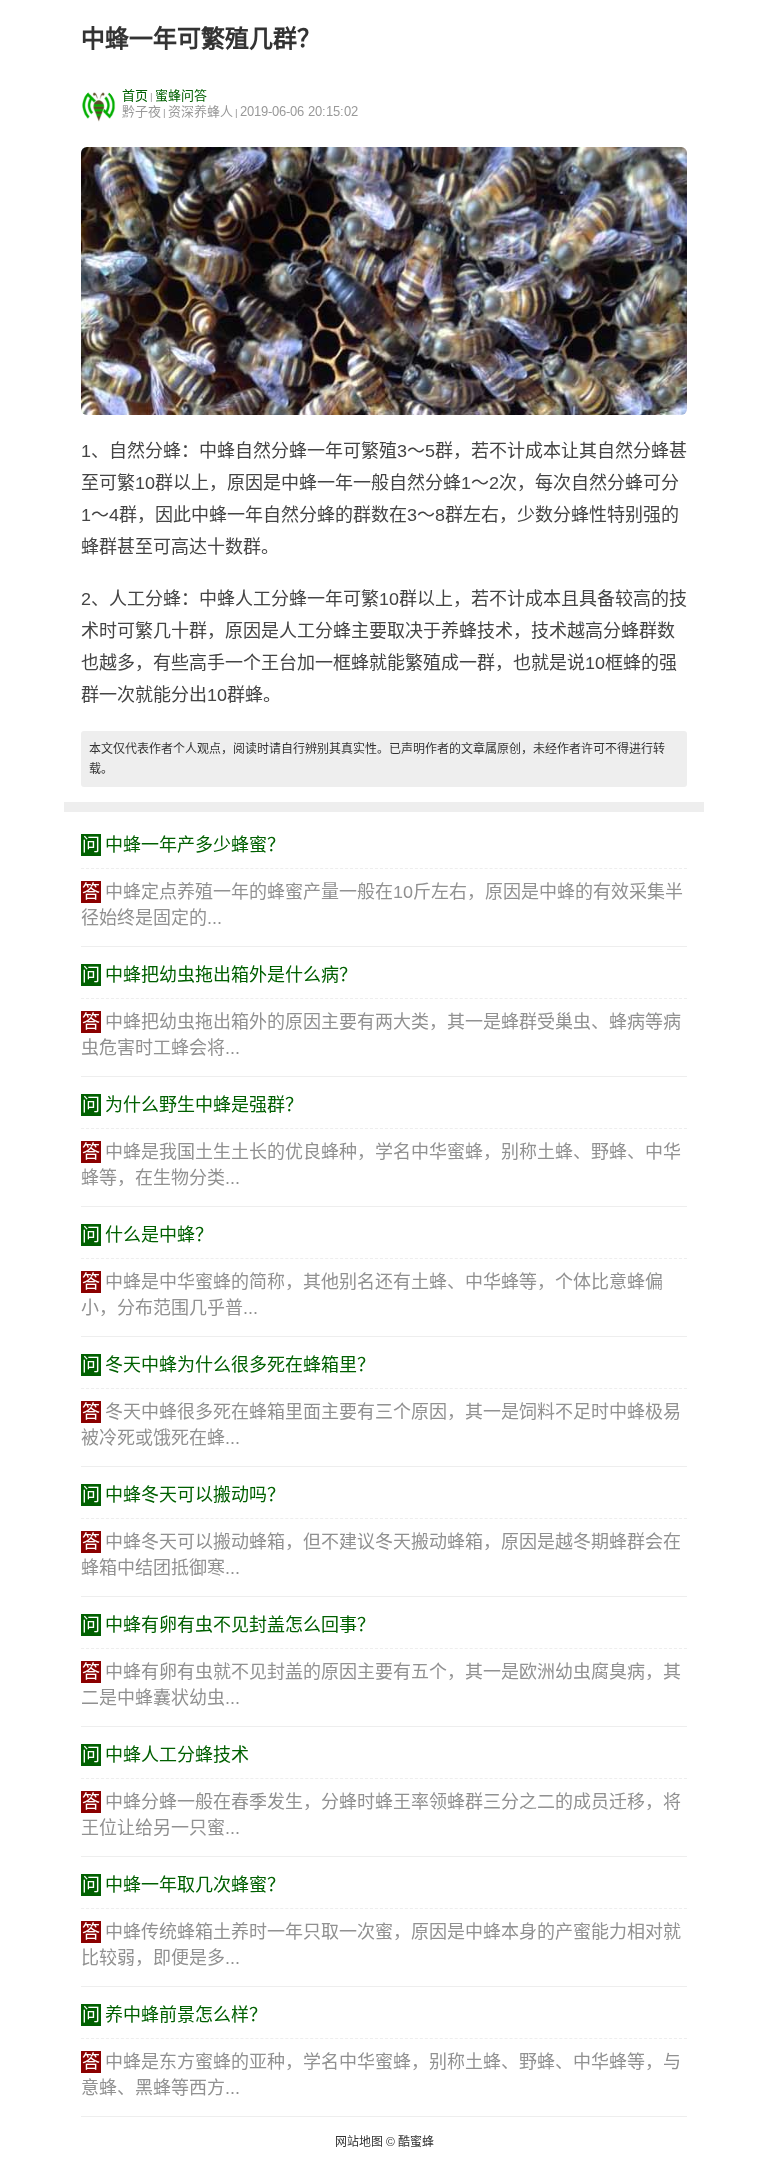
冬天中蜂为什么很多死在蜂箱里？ (240, 1365)
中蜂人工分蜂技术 (177, 1755)
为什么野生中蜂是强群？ (204, 1105)
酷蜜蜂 (416, 2142)
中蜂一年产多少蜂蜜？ (195, 845)
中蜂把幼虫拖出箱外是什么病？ (231, 975)
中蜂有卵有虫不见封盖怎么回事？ (240, 1625)
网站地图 (359, 2142)
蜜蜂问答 (181, 95)
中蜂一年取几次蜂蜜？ (195, 1885)
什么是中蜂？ (159, 1235)
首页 (135, 95)
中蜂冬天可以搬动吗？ (195, 1495)
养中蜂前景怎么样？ (186, 2015)
